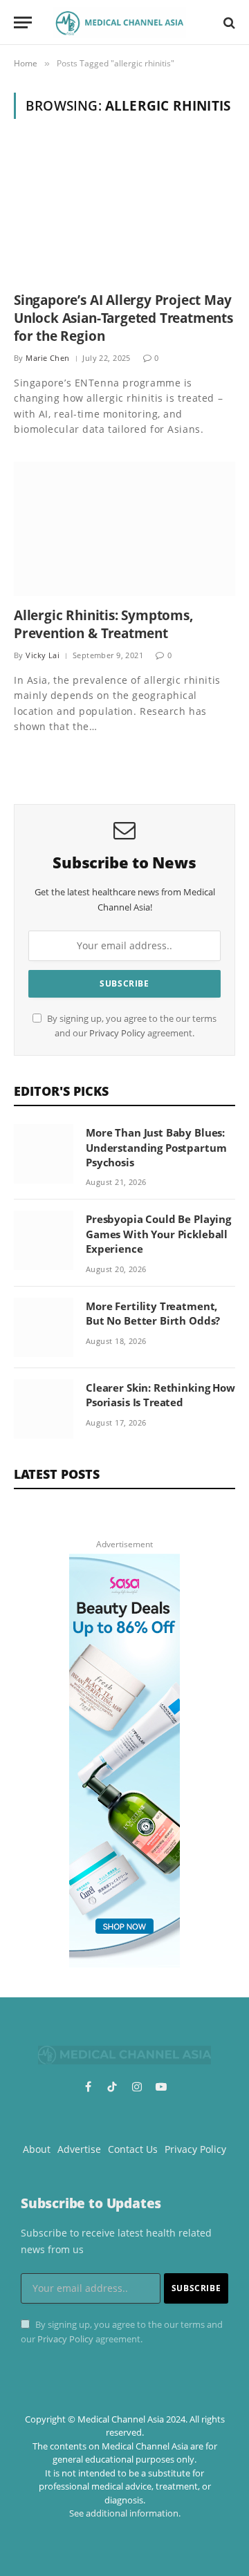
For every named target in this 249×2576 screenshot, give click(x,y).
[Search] (228, 22)
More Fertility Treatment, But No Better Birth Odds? (153, 1313)
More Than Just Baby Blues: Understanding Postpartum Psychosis (156, 1147)
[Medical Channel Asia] (120, 22)
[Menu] (23, 22)
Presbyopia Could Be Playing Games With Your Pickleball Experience (158, 1234)
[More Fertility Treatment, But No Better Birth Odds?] (44, 1327)
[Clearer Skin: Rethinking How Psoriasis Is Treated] (44, 1409)
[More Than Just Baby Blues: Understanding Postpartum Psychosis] (44, 1154)
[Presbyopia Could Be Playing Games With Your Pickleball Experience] (44, 1240)
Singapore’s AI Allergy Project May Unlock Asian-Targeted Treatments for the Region (123, 318)
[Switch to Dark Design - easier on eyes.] (205, 23)
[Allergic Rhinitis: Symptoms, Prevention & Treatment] (124, 529)
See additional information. (125, 2513)
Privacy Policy (117, 1033)
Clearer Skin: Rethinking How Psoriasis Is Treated (160, 1395)
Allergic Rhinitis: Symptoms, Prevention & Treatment (104, 624)
